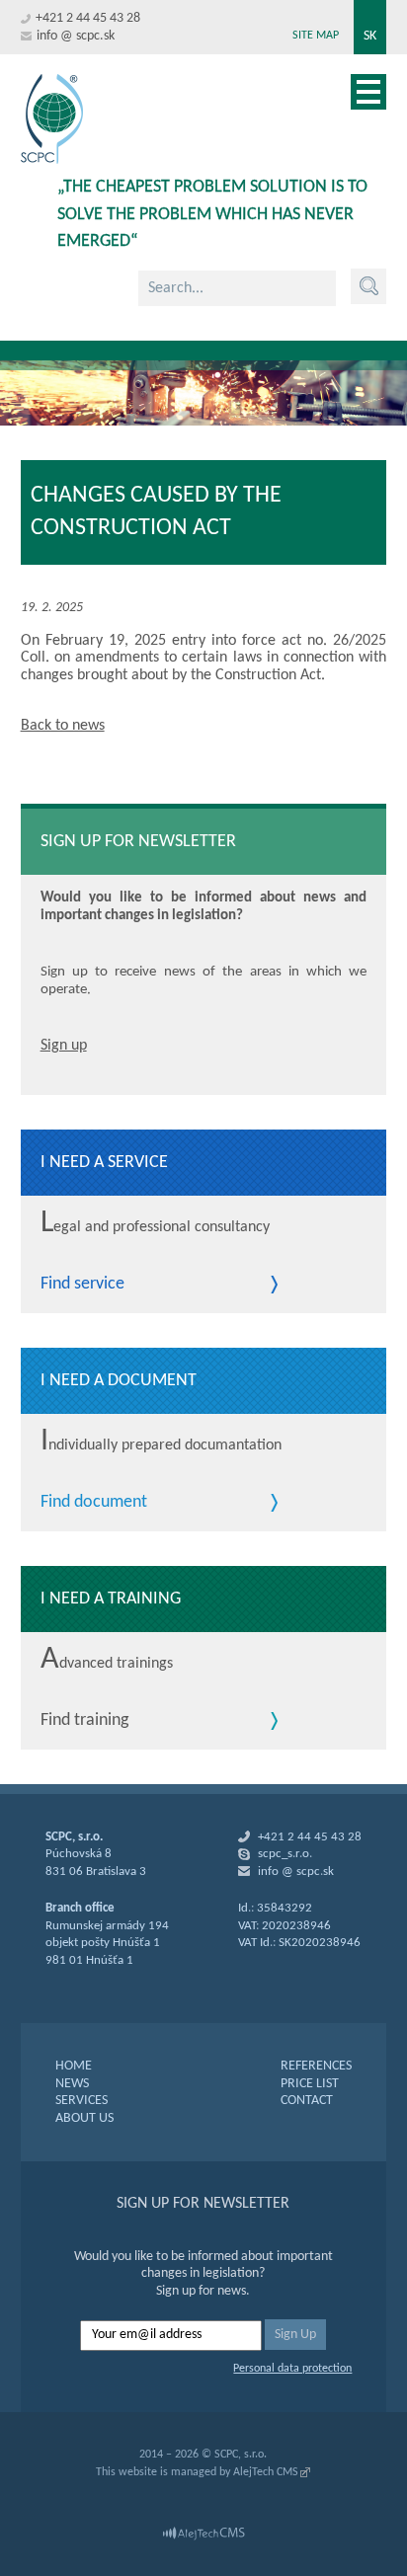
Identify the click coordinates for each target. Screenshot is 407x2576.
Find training (84, 1721)
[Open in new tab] (203, 2534)
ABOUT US (84, 2118)
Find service (82, 1285)
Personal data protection (292, 2369)
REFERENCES (316, 2066)
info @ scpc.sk (76, 36)
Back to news (63, 726)
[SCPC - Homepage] (52, 119)
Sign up (64, 1046)
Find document (94, 1503)
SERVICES (81, 2101)
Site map (316, 36)
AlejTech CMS (266, 2472)
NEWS (72, 2084)
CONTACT (307, 2101)
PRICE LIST (310, 2084)
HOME (74, 2066)
